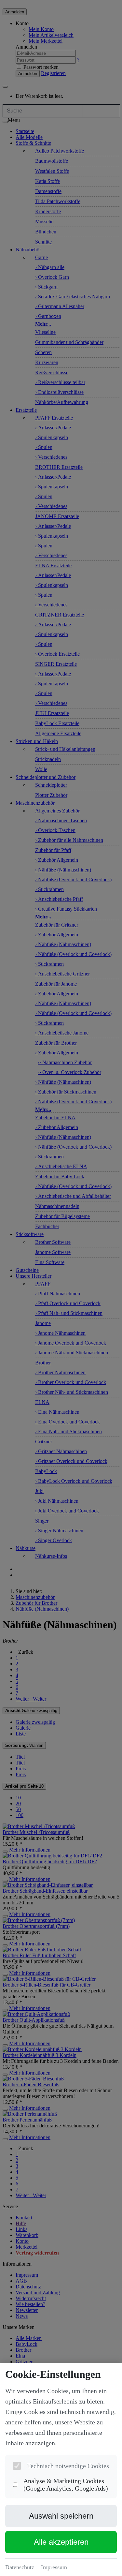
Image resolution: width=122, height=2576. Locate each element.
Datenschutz (20, 2567)
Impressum (54, 2567)
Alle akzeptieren (61, 2542)
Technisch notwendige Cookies (68, 2466)
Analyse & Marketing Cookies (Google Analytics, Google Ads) (66, 2485)
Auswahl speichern (61, 2516)
